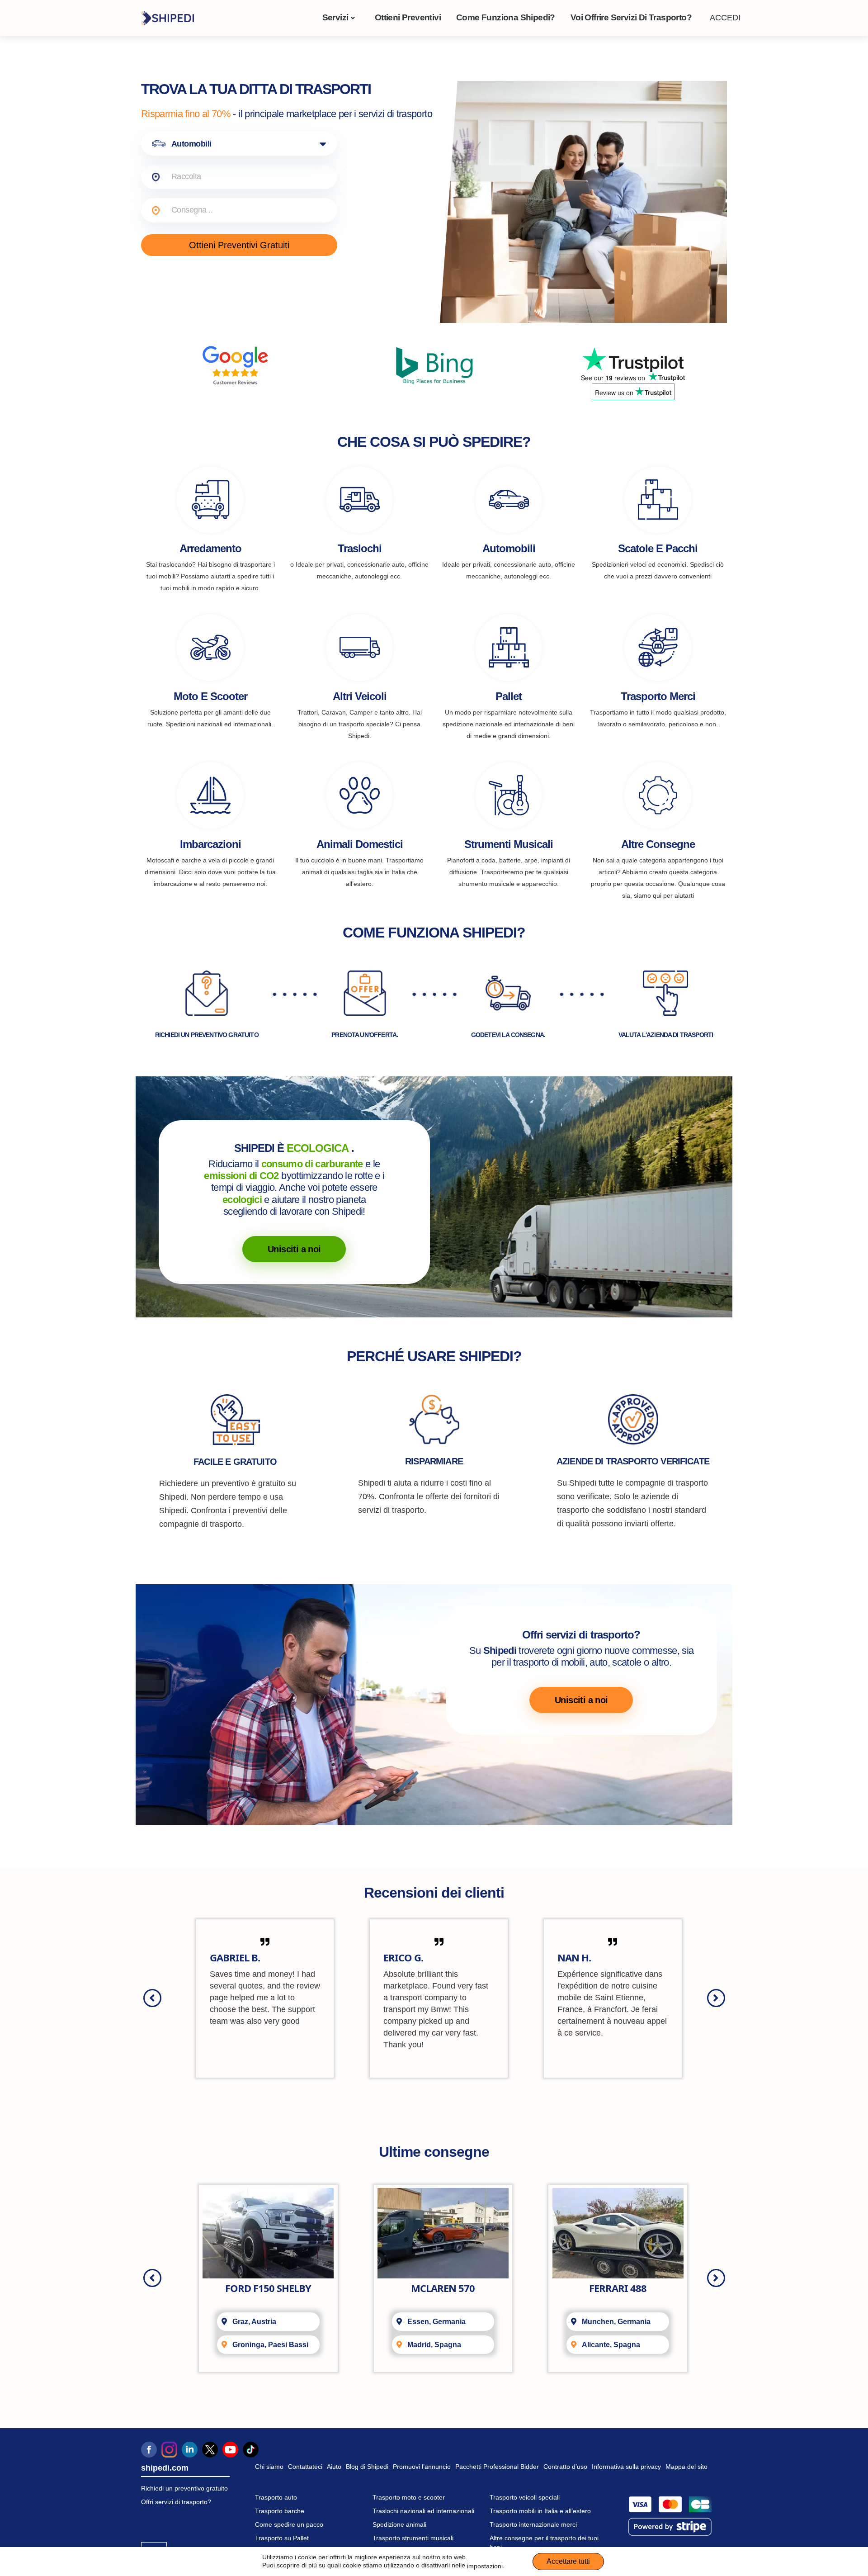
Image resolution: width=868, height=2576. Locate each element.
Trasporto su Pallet (282, 2538)
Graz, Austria (254, 2322)
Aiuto (334, 2467)
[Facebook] (149, 2450)
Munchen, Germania (616, 2322)
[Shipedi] (167, 18)
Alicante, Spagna (611, 2345)
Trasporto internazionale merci (533, 2524)
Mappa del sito (686, 2467)
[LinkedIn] (190, 2450)
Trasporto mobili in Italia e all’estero (540, 2511)
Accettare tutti (568, 2561)
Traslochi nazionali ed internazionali (423, 2511)
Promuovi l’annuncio (422, 2467)
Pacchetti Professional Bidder (497, 2467)
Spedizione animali (399, 2524)
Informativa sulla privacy (626, 2467)
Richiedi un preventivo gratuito (184, 2488)
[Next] (716, 1998)
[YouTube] (230, 2450)
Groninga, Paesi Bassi (270, 2345)
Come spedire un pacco (289, 2524)
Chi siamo (269, 2467)
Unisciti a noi (294, 1249)
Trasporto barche (280, 2511)
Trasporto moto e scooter (409, 2497)
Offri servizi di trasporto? (176, 2502)
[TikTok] (251, 2450)
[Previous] (152, 1998)
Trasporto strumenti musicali (413, 2538)
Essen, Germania (436, 2322)
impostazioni (485, 2566)
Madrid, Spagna (434, 2345)
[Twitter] (210, 2450)
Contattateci (305, 2467)
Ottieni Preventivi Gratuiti (239, 245)
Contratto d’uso (565, 2467)
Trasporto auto (276, 2497)
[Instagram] (169, 2450)
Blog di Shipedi (367, 2467)
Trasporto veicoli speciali (525, 2497)
